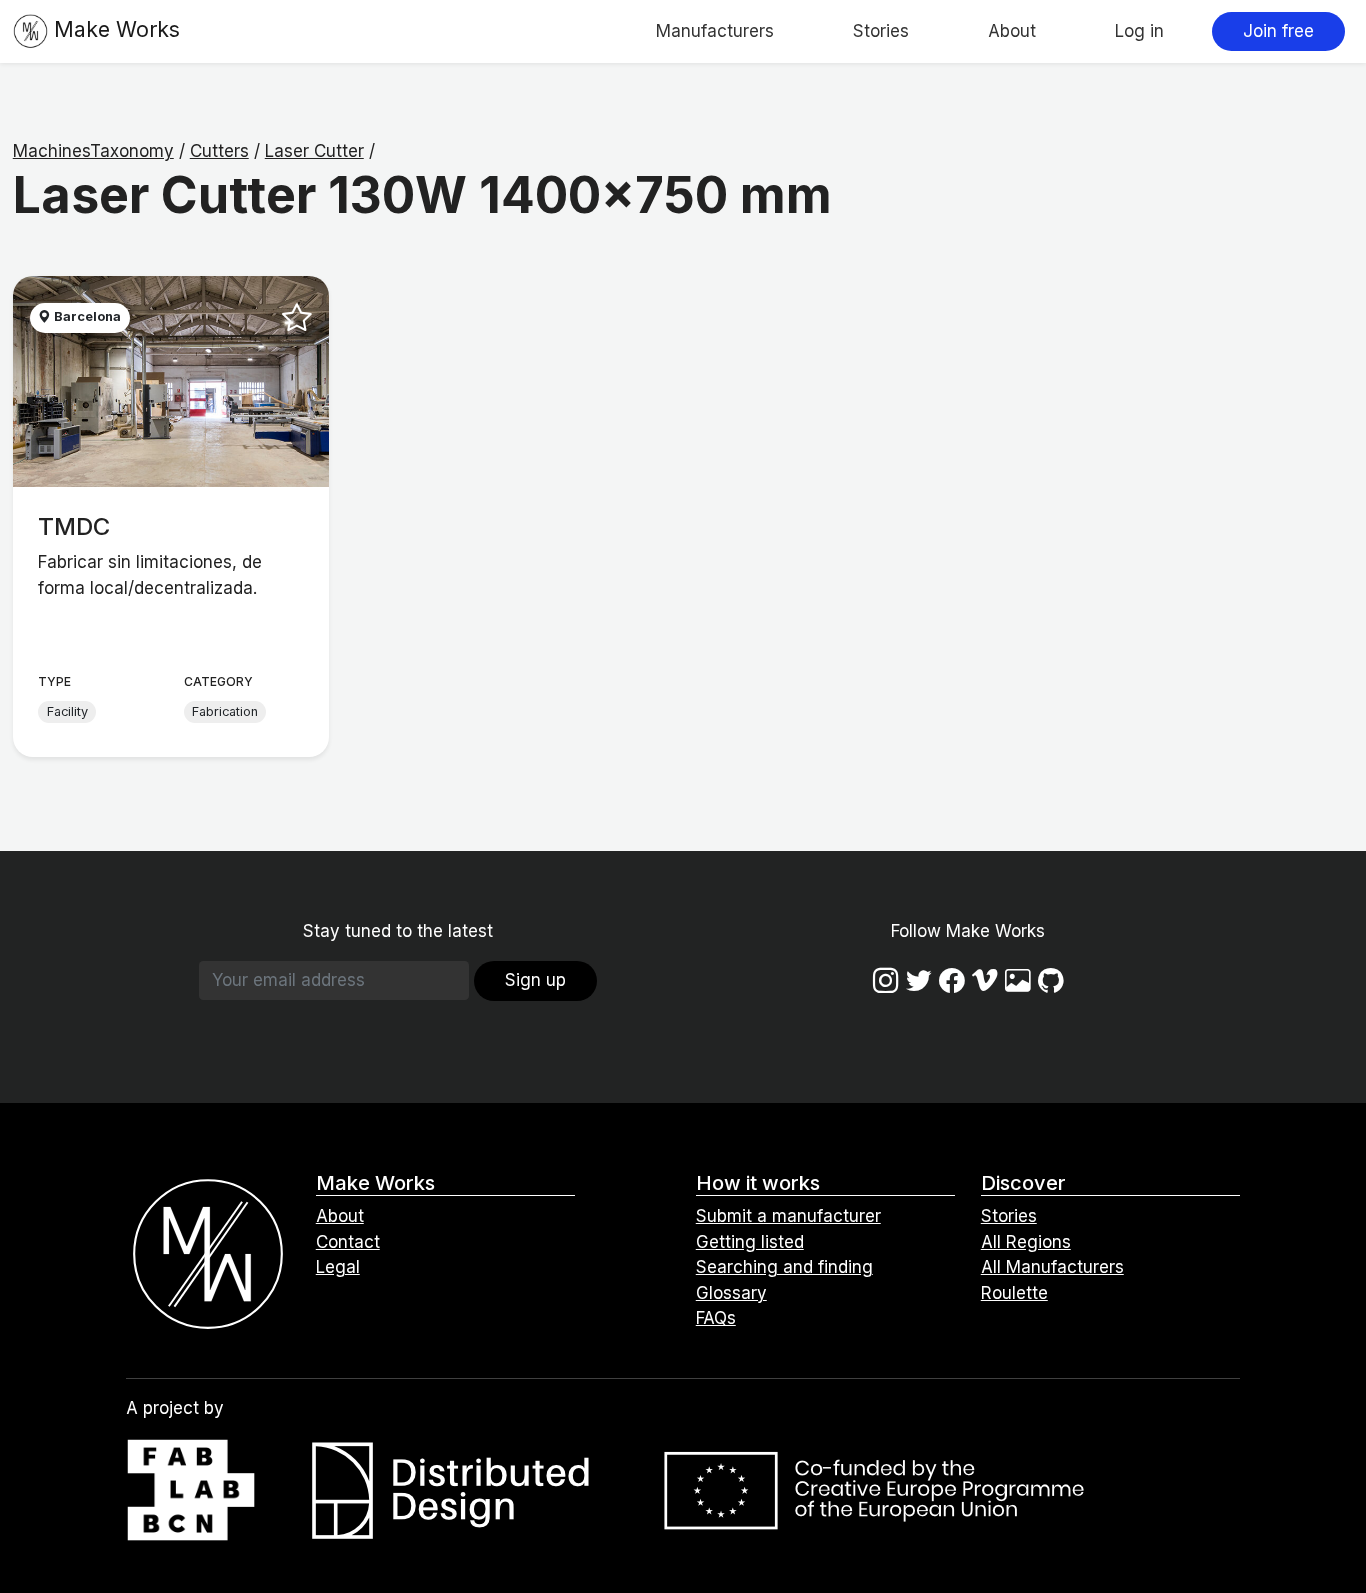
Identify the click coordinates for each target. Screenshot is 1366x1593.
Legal (338, 1267)
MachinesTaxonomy (93, 151)
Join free (1278, 31)
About (1012, 31)
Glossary (731, 1293)
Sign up (535, 980)
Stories (881, 31)
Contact (348, 1242)
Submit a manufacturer (788, 1216)
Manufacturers (715, 31)
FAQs (716, 1318)
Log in (1139, 31)
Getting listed (750, 1242)
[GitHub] (1051, 979)
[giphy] (1018, 979)
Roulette (1014, 1293)
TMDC (74, 526)
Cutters (219, 151)
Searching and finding (784, 1267)
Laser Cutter (314, 151)
